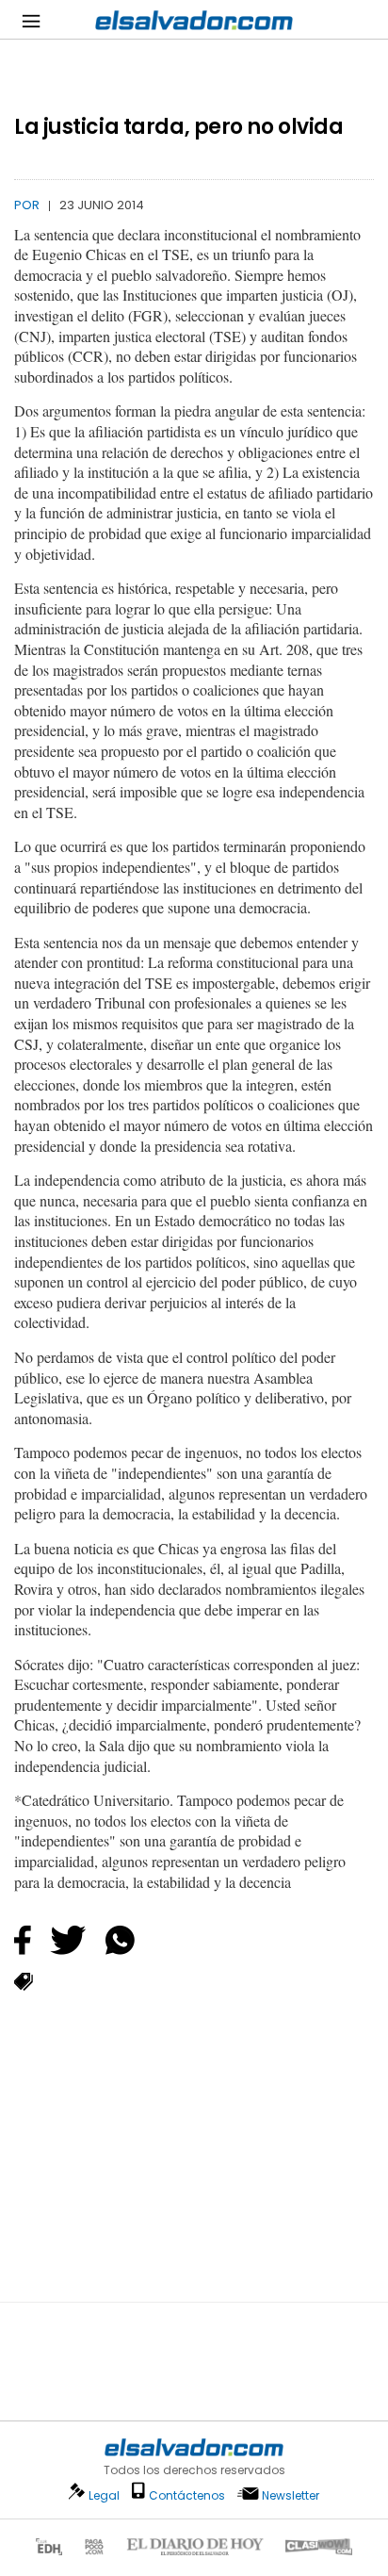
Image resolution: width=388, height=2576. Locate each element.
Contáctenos (187, 2495)
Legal (104, 2495)
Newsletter (291, 2495)
